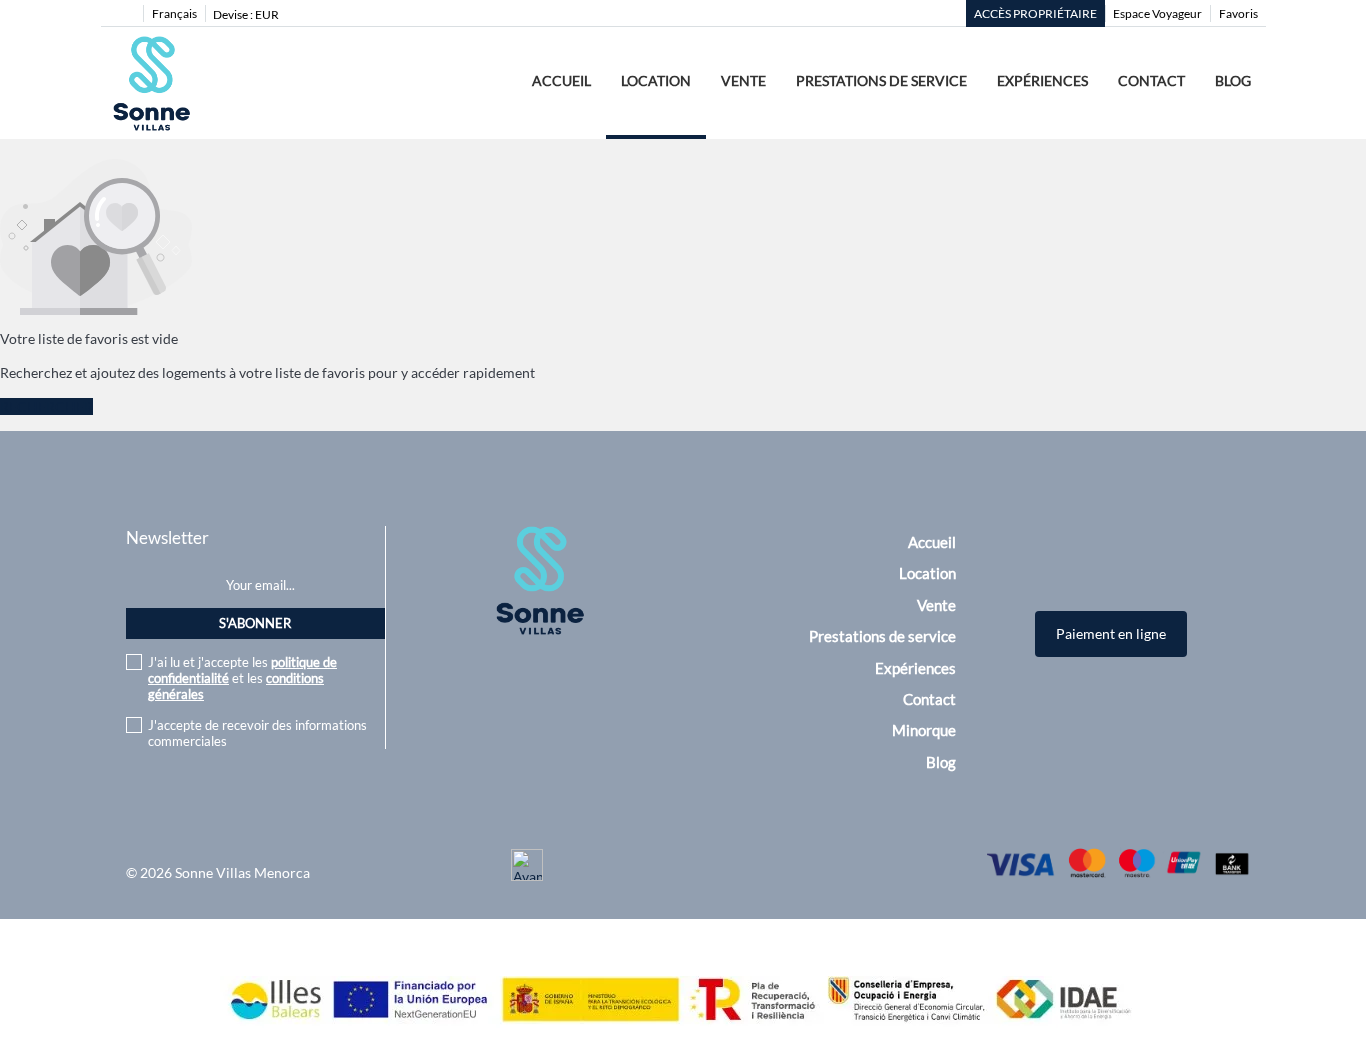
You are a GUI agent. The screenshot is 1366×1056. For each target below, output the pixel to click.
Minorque (924, 730)
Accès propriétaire (1035, 13)
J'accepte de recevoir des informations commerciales (257, 733)
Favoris (1238, 13)
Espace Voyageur (1157, 13)
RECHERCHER (46, 406)
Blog (1233, 80)
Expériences (1042, 80)
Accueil (561, 80)
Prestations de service (881, 80)
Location (656, 80)
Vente (743, 80)
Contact (1151, 80)
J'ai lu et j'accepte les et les (242, 678)
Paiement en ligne (1111, 633)
